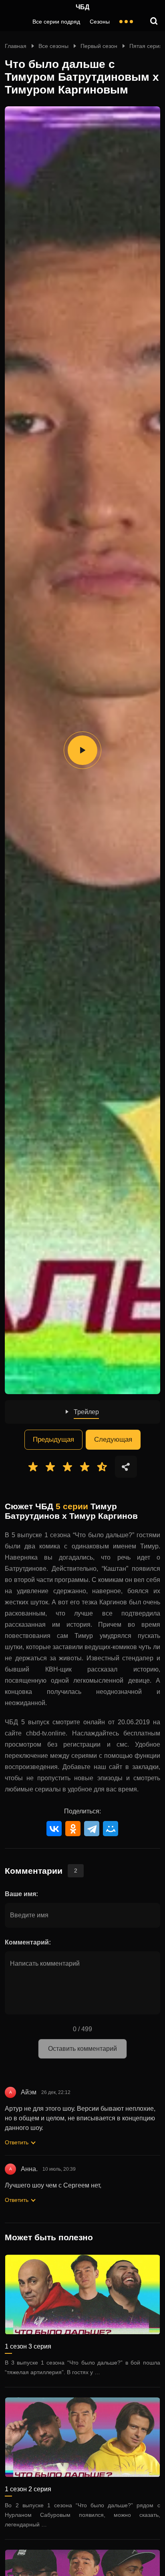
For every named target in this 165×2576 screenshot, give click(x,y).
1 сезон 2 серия (28, 2489)
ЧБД (82, 7)
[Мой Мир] (111, 1829)
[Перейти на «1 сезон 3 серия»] (82, 2295)
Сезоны (100, 22)
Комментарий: (28, 1942)
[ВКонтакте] (54, 1829)
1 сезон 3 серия (28, 2346)
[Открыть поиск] (154, 22)
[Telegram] (92, 1829)
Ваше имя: (21, 1894)
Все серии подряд (56, 22)
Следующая (113, 1439)
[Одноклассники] (73, 1829)
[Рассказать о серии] (126, 1467)
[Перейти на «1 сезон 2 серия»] (82, 2437)
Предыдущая (53, 1439)
